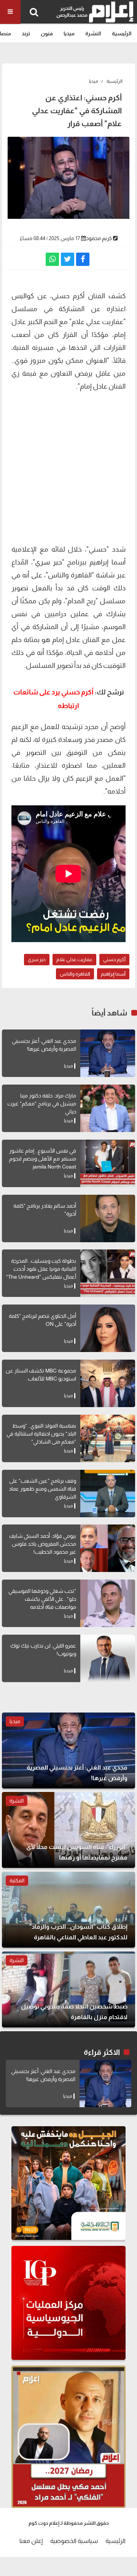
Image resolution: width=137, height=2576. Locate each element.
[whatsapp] (52, 259)
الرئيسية (122, 33)
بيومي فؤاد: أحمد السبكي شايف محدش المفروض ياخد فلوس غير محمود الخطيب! (43, 1544)
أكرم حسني (114, 959)
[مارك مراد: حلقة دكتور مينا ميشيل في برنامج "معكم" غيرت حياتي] (108, 1108)
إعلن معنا (31, 2541)
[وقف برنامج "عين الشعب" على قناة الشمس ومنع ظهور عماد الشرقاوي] (108, 1494)
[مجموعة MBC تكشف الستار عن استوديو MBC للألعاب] (108, 1383)
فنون (47, 33)
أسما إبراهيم (113, 974)
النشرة (93, 33)
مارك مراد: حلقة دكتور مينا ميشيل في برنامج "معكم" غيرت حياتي (42, 1104)
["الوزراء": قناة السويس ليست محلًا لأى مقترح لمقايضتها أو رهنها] (68, 1830)
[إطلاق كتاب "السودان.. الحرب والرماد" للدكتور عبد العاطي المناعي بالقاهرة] (68, 1910)
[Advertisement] (68, 467)
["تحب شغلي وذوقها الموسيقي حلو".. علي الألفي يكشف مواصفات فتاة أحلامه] (108, 1603)
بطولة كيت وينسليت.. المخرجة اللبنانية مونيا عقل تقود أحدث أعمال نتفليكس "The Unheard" (41, 1269)
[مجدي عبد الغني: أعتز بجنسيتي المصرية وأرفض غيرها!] (108, 1053)
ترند (26, 33)
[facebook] (83, 259)
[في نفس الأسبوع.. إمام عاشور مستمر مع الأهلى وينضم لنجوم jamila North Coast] (108, 1163)
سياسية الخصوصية (74, 2541)
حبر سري (49, 562)
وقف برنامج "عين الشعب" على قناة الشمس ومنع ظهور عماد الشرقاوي (42, 1489)
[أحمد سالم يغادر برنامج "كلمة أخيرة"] (108, 1218)
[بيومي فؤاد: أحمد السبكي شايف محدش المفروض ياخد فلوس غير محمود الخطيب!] (108, 1548)
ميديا (69, 33)
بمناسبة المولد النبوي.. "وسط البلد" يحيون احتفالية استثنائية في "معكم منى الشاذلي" (41, 1434)
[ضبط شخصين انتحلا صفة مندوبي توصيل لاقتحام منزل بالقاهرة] (68, 1989)
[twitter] (68, 259)
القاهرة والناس (75, 974)
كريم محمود (99, 238)
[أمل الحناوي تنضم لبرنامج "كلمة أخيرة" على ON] (108, 1328)
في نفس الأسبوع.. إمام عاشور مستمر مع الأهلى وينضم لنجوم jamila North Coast (43, 1159)
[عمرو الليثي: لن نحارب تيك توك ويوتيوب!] (108, 1658)
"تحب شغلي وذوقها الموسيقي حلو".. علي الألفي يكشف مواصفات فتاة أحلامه (42, 1599)
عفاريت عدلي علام (74, 959)
